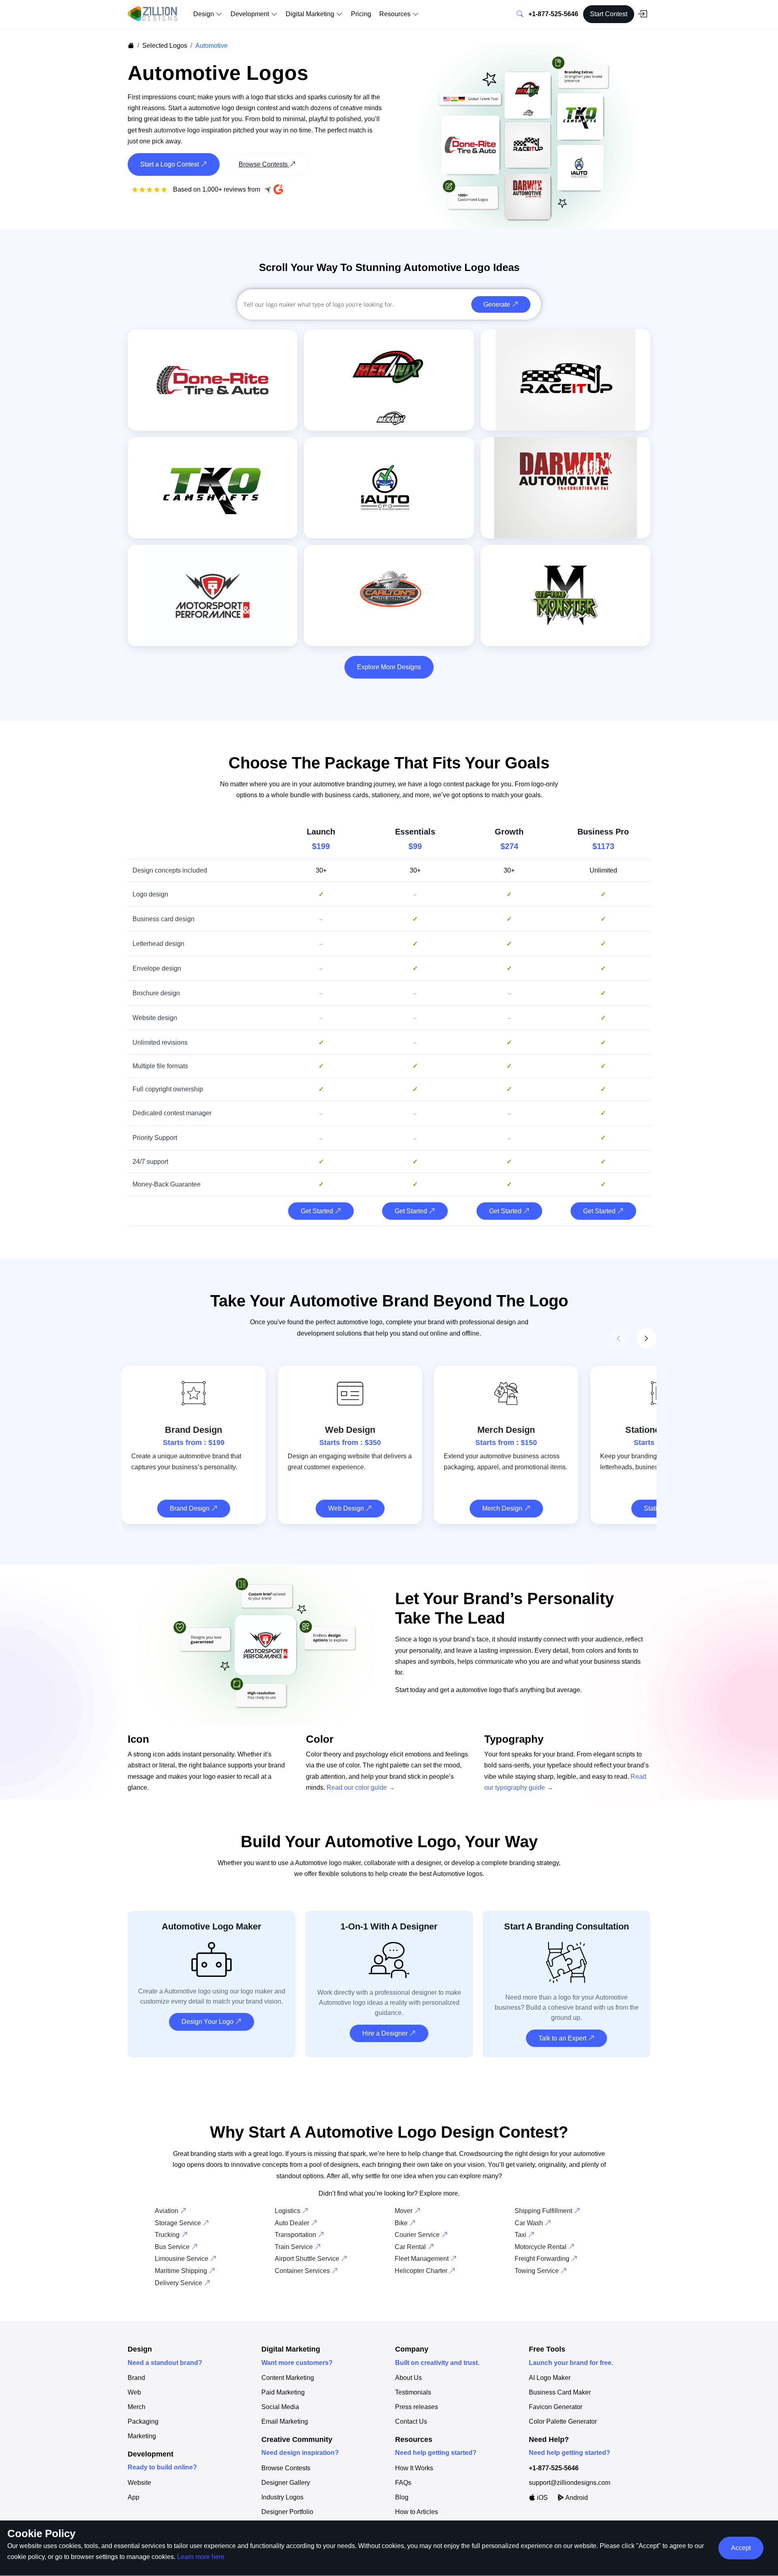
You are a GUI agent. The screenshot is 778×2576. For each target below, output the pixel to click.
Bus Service (173, 2247)
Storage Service (179, 2223)
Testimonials (413, 2392)
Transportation (296, 2235)
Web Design (347, 1508)
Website (139, 2483)
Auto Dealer (293, 2223)
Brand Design (190, 1508)
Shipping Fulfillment (544, 2211)
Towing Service (538, 2271)
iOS (542, 2498)
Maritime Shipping (182, 2271)
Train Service (295, 2247)
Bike (402, 2223)
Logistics (288, 2211)
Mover (404, 2211)
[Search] (520, 14)
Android (576, 2498)
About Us (408, 2378)
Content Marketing (288, 2378)
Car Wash (530, 2223)
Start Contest (609, 14)
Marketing (142, 2436)
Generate (498, 304)
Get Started (318, 1211)
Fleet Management (422, 2259)
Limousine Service (182, 2259)
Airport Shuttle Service (308, 2259)
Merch (137, 2407)
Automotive (212, 46)
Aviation (167, 2211)
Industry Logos (282, 2497)
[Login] (642, 14)
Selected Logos (165, 46)
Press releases (417, 2407)
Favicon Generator (556, 2407)
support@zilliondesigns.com (570, 2483)
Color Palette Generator (563, 2422)
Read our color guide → (361, 1787)
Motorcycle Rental (541, 2247)
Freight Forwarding (543, 2259)
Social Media (280, 2407)
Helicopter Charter (422, 2271)
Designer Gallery (286, 2483)
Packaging (143, 2422)
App (134, 2497)
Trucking (168, 2235)
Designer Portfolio (287, 2512)
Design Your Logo (208, 2022)
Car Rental (411, 2247)
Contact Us (411, 2422)
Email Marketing (285, 2422)
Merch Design (503, 1508)
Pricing (361, 14)
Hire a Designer (386, 2033)
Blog (402, 2497)
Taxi (521, 2235)
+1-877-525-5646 (553, 14)
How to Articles (417, 2512)
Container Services (303, 2271)
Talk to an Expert (563, 2038)
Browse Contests (286, 2468)
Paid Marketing (283, 2392)
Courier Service (418, 2235)
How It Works (414, 2468)
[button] (646, 1338)
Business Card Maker (560, 2392)
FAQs (403, 2483)
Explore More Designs (389, 667)
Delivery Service (179, 2283)
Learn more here (201, 2557)
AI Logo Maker (550, 2378)
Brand (136, 2378)
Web (134, 2392)
